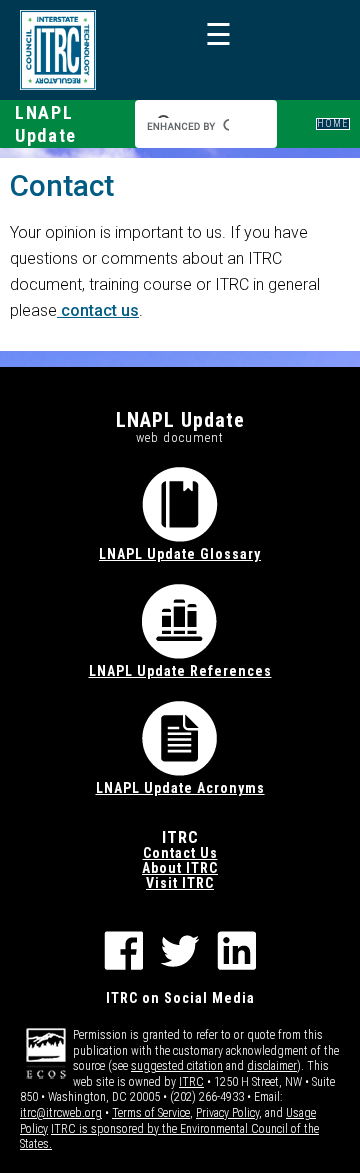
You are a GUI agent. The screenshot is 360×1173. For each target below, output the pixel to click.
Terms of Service (151, 1113)
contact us (98, 310)
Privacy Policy (227, 1113)
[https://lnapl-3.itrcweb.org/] (58, 50)
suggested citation (177, 1066)
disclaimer (272, 1066)
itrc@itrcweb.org (61, 1113)
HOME (333, 123)
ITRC (191, 1082)
